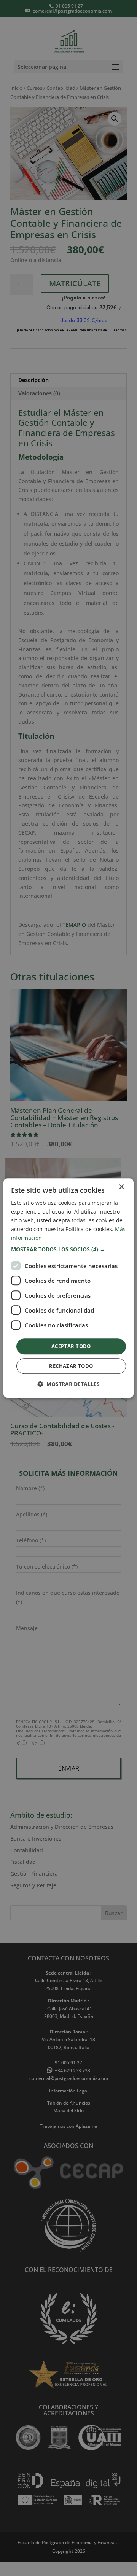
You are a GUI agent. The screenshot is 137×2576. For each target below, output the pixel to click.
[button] (68, 1250)
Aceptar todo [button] (71, 1346)
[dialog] (68, 1288)
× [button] (121, 1187)
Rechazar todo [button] (71, 1366)
